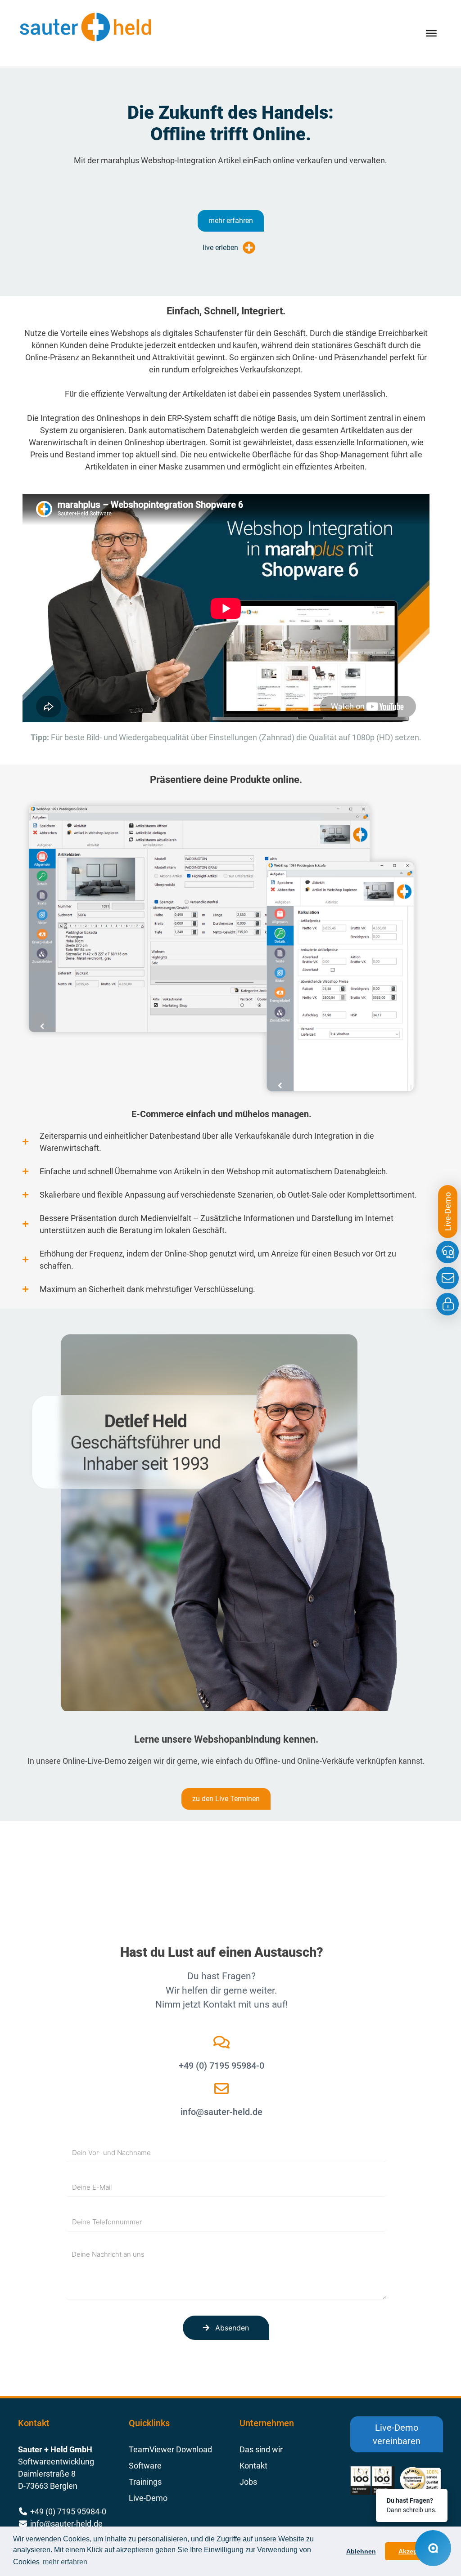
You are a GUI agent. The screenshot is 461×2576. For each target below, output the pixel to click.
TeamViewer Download (170, 2449)
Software (145, 2466)
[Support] (447, 1252)
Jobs (248, 2482)
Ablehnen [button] (361, 2551)
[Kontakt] (447, 1278)
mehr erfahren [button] (65, 2562)
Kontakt (253, 2466)
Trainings (145, 2482)
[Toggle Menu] (431, 33)
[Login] (447, 1304)
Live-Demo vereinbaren (397, 2434)
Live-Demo (148, 2498)
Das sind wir (261, 2449)
